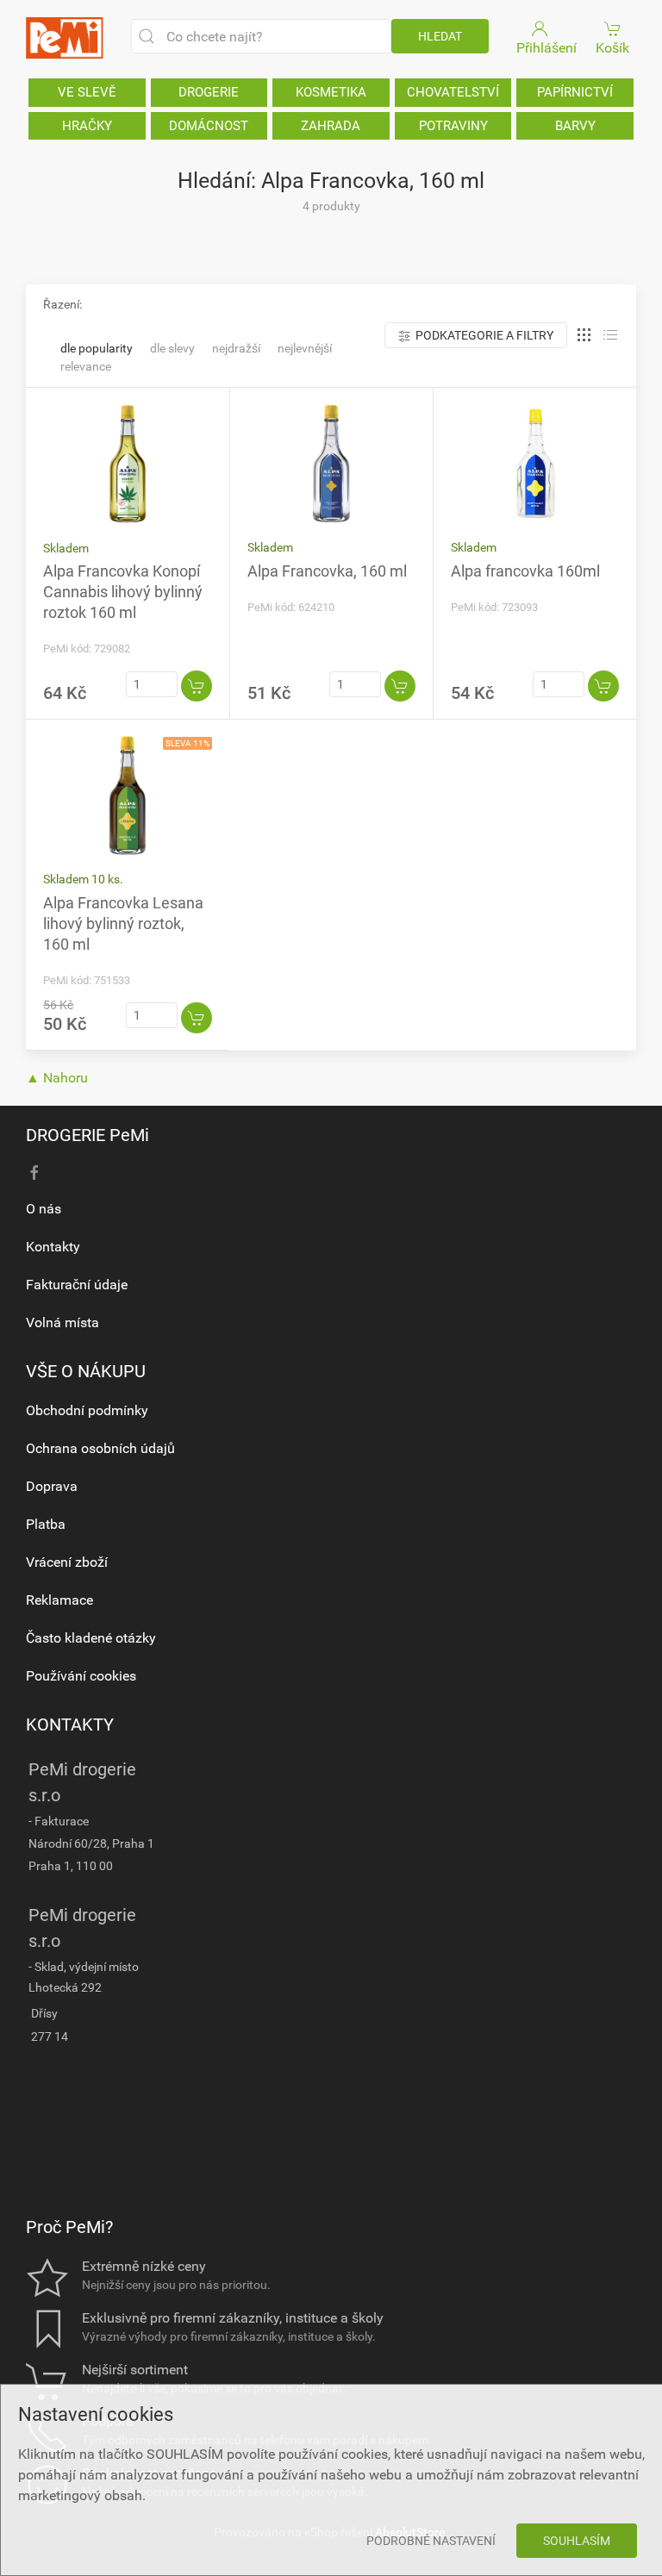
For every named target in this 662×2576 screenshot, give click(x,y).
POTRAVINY (453, 126)
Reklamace (59, 1600)
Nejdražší (236, 348)
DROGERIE (209, 92)
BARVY (575, 126)
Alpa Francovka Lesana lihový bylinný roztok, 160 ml (123, 923)
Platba (46, 1524)
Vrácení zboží (67, 1562)
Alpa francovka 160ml (525, 571)
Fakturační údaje (77, 1285)
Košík (612, 48)
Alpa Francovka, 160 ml (327, 571)
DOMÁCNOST (209, 126)
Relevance (86, 366)
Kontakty (53, 1247)
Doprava (52, 1486)
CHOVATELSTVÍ (453, 92)
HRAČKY (87, 126)
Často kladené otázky (91, 1638)
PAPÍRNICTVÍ (575, 92)
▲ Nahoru (57, 1078)
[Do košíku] (197, 686)
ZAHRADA (331, 126)
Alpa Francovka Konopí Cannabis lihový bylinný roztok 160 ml (123, 592)
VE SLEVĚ (87, 92)
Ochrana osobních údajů (100, 1448)
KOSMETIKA (331, 92)
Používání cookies (81, 1676)
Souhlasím (577, 2541)
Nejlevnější (305, 348)
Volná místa (62, 1322)
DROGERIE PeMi (87, 1135)
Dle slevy (172, 348)
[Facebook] (34, 1173)
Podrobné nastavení (431, 2541)
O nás (44, 1209)
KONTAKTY (70, 1725)
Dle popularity (97, 348)
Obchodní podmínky (87, 1410)
